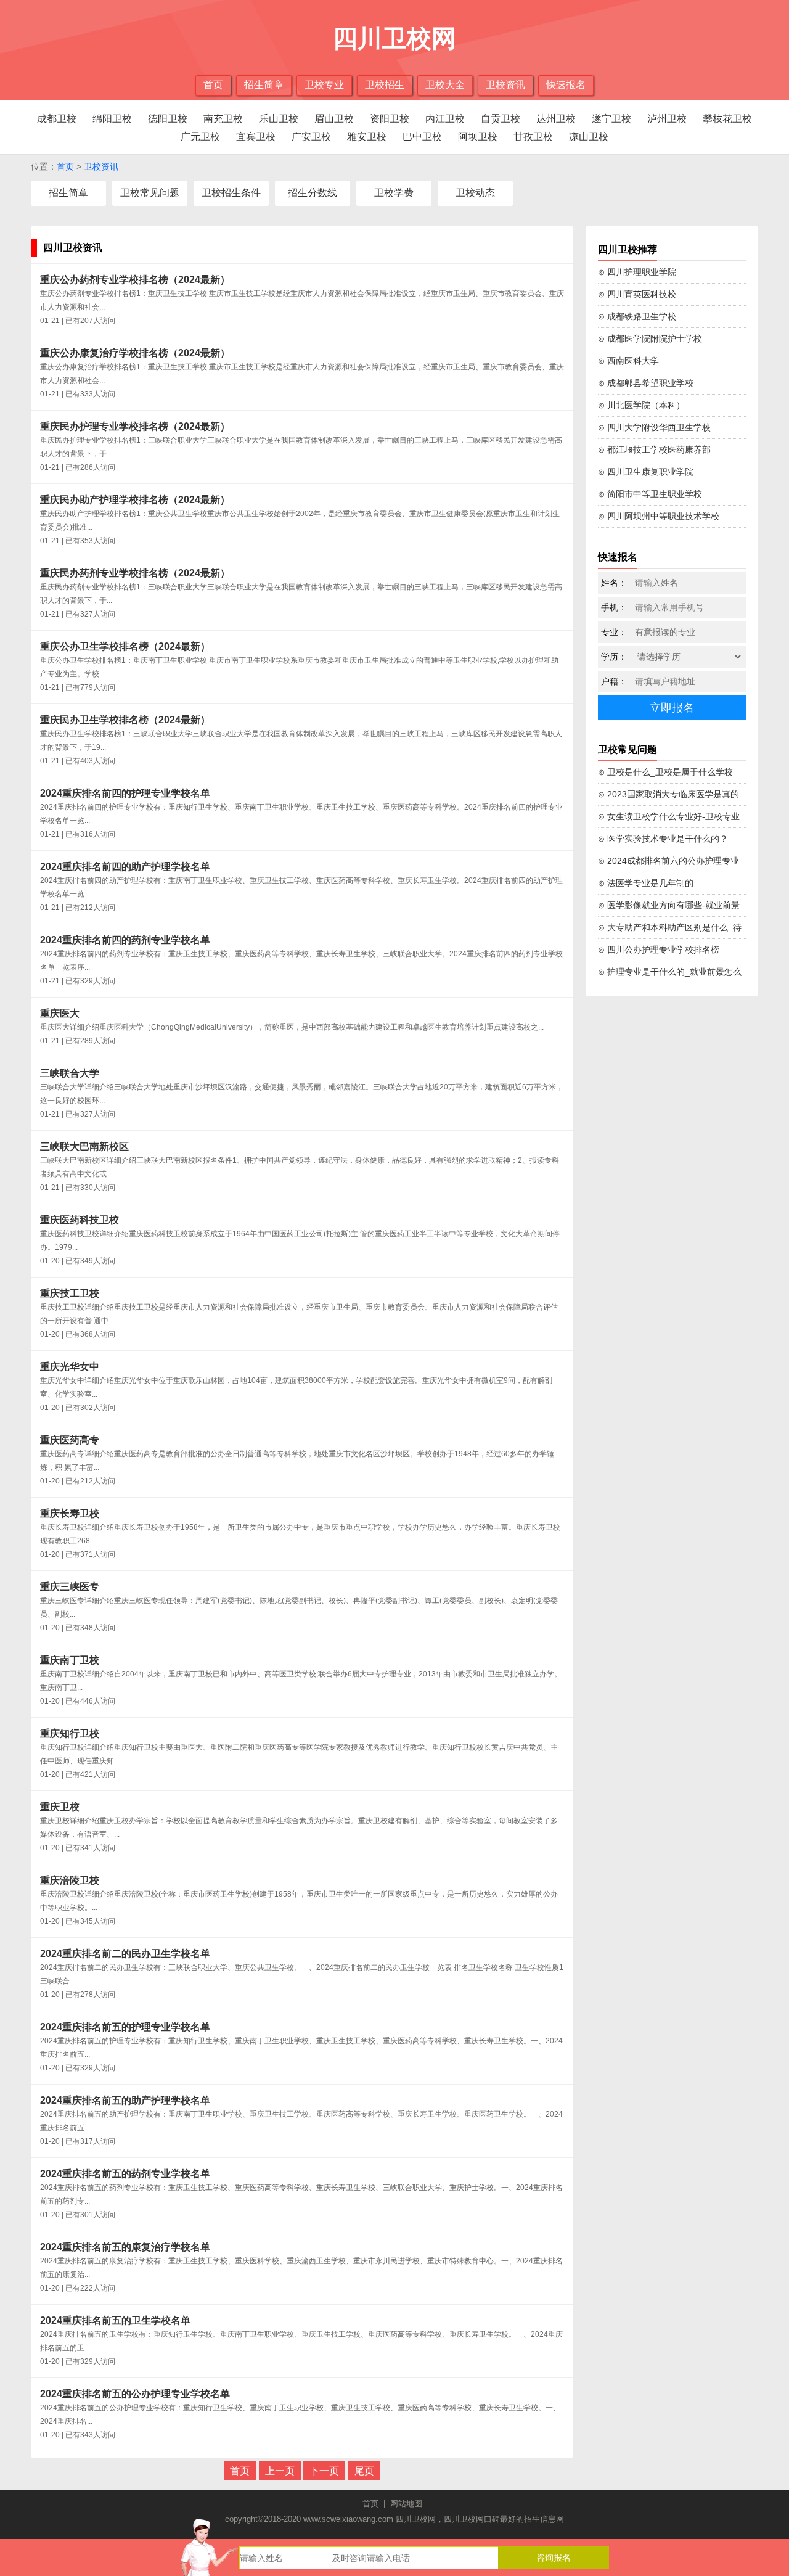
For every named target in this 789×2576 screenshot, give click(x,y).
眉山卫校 (334, 119)
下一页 (324, 2471)
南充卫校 (223, 119)
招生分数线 (313, 193)
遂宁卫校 (611, 119)
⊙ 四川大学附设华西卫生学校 (654, 427)
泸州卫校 (667, 119)
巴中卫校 (422, 137)
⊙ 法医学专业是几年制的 (646, 883)
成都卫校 (57, 119)
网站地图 (406, 2504)
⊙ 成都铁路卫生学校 (637, 316)
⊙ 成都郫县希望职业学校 (646, 383)
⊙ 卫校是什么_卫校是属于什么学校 (665, 772)
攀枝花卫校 (727, 119)
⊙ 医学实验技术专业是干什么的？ (663, 839)
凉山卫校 (589, 137)
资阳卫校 (390, 119)
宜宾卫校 (256, 137)
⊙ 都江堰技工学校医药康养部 (654, 449)
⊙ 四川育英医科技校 (637, 294)
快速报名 (566, 85)
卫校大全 (445, 85)
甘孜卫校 (533, 137)
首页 (213, 85)
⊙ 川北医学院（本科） (641, 405)
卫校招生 (385, 85)
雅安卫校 (367, 137)
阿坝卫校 (478, 137)
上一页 (280, 2471)
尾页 (364, 2471)
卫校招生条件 (231, 193)
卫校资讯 (505, 85)
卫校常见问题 (150, 193)
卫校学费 (394, 193)
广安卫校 (311, 137)
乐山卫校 (279, 119)
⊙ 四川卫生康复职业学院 (646, 472)
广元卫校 (200, 137)
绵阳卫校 (112, 119)
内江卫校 (445, 119)
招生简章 (264, 85)
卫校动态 (475, 193)
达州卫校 (556, 119)
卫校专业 (324, 85)
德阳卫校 (168, 119)
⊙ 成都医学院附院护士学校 (650, 338)
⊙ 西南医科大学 (628, 361)
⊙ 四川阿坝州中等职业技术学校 (659, 516)
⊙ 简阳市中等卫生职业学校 (650, 494)
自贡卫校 (501, 119)
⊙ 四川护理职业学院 (637, 272)
